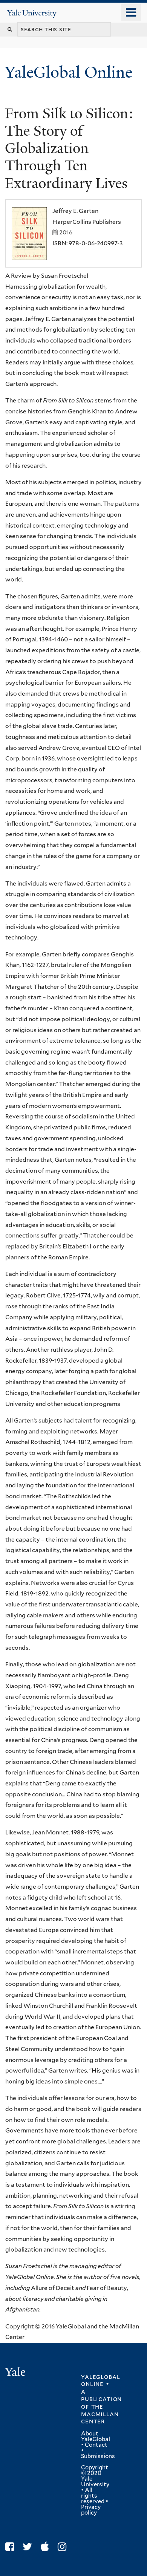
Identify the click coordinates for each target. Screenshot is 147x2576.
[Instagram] (64, 2547)
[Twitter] (29, 2547)
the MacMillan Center (100, 2414)
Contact (96, 2445)
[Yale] (16, 2373)
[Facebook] (11, 2547)
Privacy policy (91, 2510)
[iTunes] (47, 2547)
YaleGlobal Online (69, 72)
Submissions (98, 2456)
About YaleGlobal (96, 2436)
